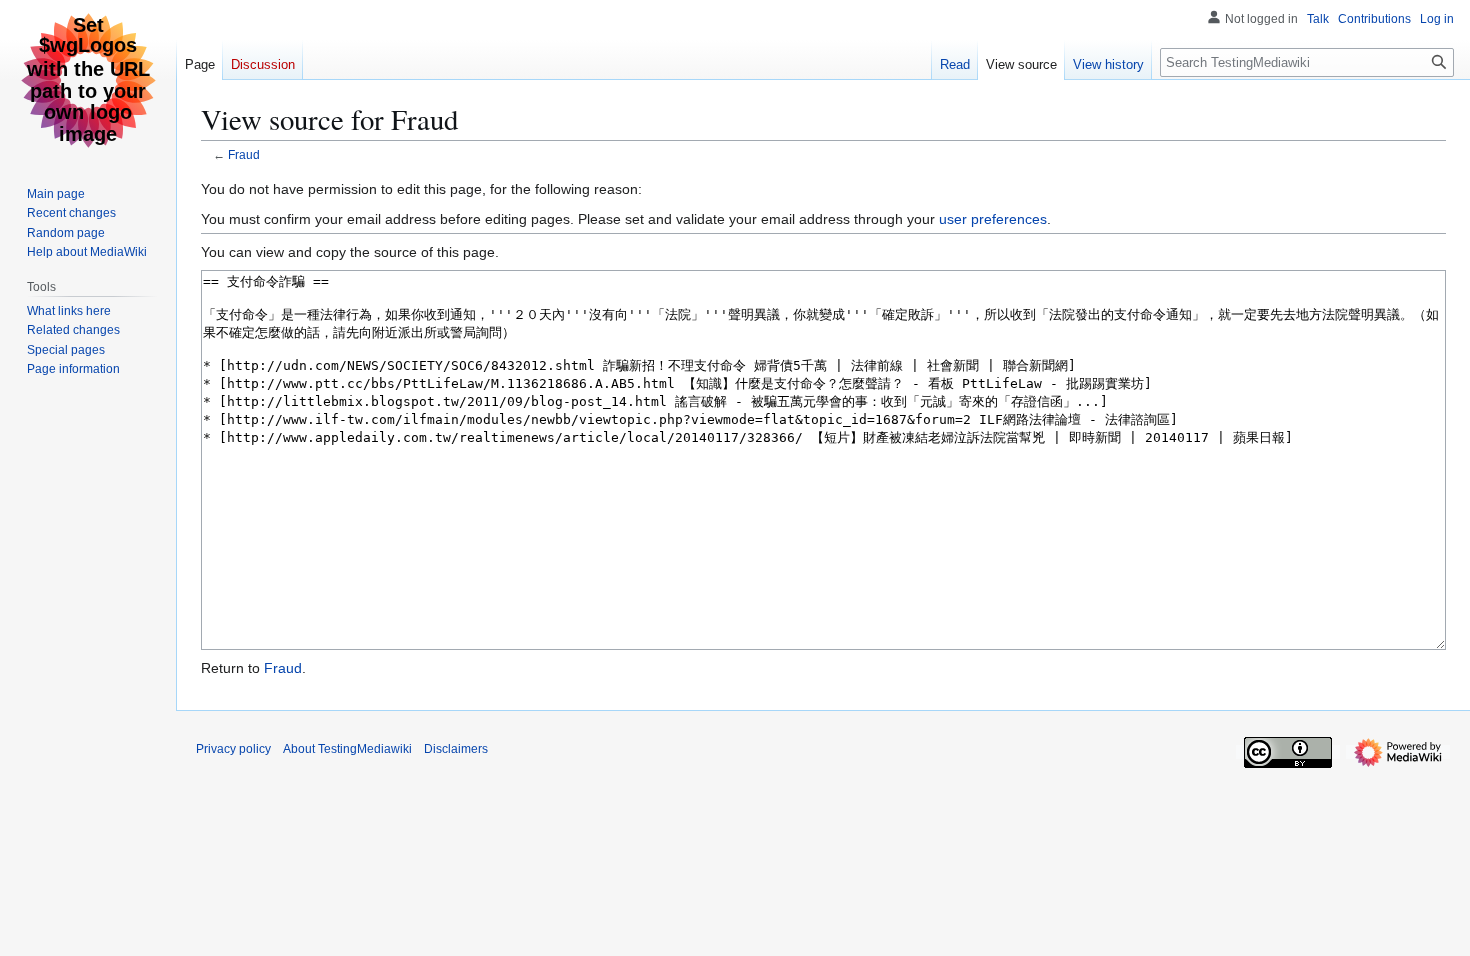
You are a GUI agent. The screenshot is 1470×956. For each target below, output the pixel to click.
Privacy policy (233, 749)
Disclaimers (456, 749)
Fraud (244, 154)
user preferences (993, 219)
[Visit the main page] (88, 80)
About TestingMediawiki (347, 749)
